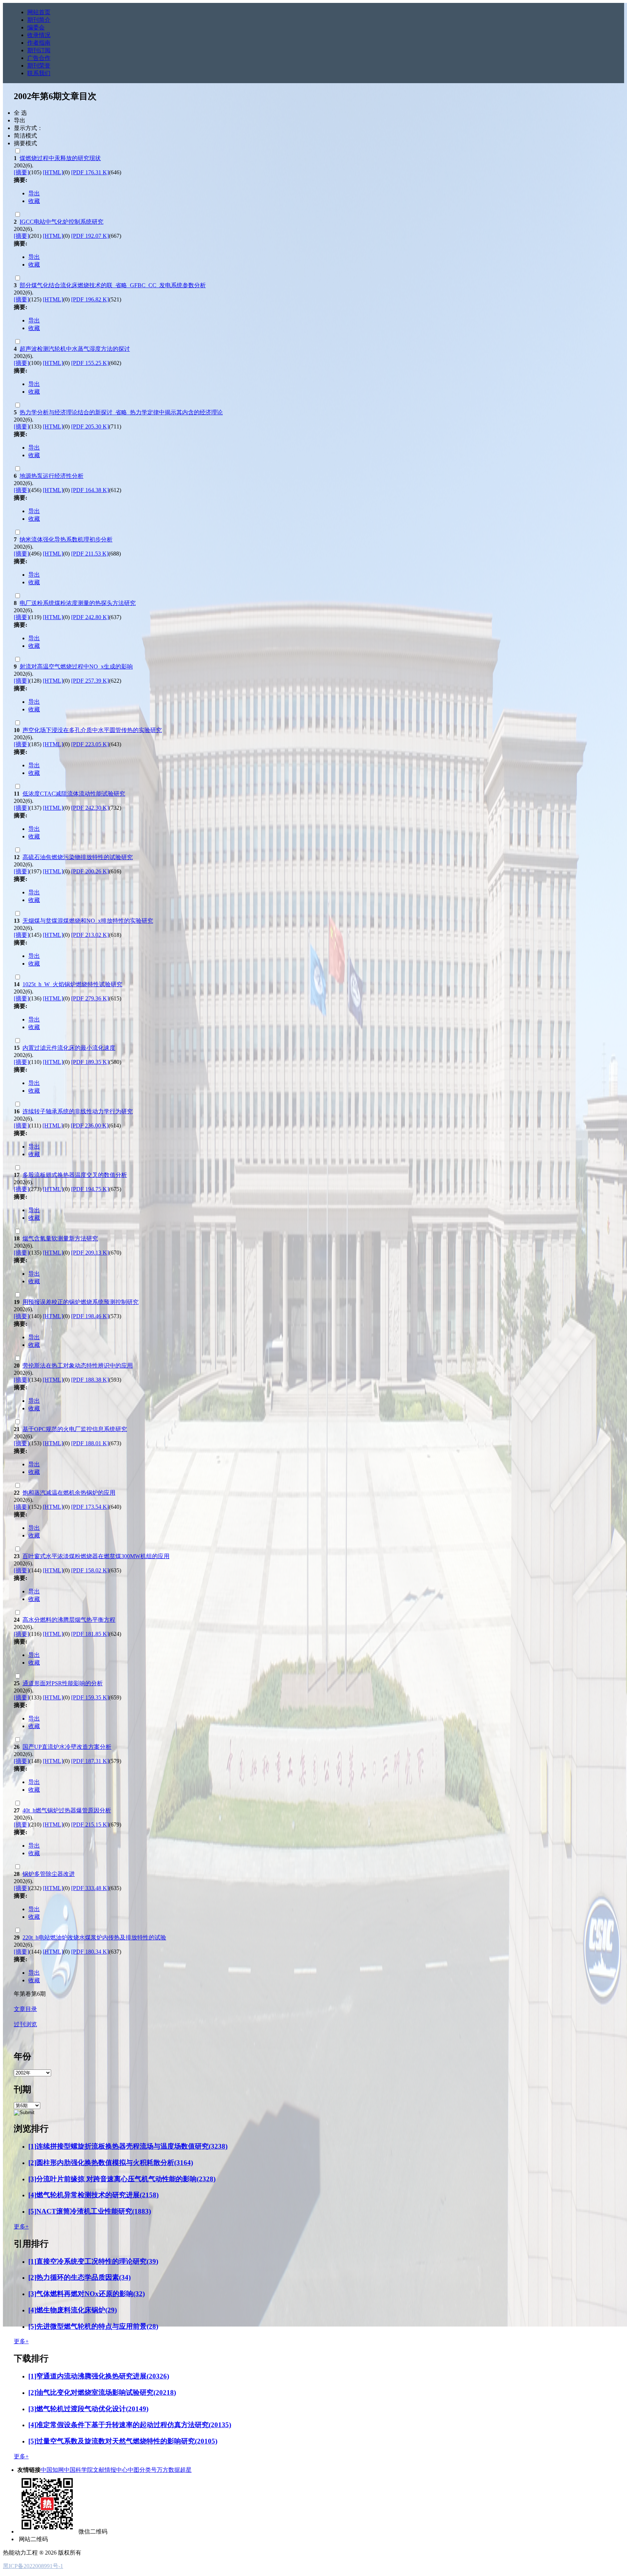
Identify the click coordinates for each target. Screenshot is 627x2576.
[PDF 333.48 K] (90, 1888)
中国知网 (52, 2470)
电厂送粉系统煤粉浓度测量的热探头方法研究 (78, 603)
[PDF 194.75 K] (90, 1189)
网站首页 (39, 12)
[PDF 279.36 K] (90, 998)
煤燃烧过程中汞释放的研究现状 (60, 158)
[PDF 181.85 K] (90, 1634)
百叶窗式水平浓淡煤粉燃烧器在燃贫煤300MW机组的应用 (96, 1556)
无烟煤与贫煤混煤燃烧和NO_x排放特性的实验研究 (88, 921)
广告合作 (39, 58)
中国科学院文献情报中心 (96, 2470)
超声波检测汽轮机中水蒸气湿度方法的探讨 (75, 349)
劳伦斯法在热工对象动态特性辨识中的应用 (78, 1366)
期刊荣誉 (39, 66)
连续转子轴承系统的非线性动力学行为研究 (78, 1111)
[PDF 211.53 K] (90, 554)
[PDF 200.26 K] (90, 871)
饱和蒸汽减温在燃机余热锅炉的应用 (69, 1493)
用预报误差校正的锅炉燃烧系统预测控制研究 (81, 1302)
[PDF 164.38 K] (90, 490)
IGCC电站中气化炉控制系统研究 (62, 222)
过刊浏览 (25, 2024)
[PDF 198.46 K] (90, 1316)
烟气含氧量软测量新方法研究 (60, 1238)
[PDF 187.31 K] (90, 1761)
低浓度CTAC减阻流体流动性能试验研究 (74, 794)
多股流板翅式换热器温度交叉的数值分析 (75, 1175)
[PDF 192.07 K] (90, 236)
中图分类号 (142, 2470)
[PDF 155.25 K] (90, 363)
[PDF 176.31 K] (90, 172)
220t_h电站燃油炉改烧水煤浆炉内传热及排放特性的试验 (94, 1937)
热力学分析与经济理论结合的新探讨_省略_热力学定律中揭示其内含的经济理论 (121, 412)
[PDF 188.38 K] (90, 1380)
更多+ (21, 2226)
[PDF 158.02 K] (90, 1570)
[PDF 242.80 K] (90, 617)
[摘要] (21, 172)
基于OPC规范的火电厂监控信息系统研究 (75, 1429)
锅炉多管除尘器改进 (49, 1874)
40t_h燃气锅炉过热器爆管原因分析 (67, 1810)
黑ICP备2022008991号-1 (33, 2566)
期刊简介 (39, 20)
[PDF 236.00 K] (90, 1126)
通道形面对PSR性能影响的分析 (63, 1683)
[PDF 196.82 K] (90, 299)
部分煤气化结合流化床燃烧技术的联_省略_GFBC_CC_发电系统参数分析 (113, 285)
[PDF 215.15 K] (90, 1825)
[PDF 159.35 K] (90, 1697)
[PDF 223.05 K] (90, 744)
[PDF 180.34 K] (90, 1952)
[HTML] (53, 172)
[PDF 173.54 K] (90, 1507)
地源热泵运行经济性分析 (52, 476)
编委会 (36, 27)
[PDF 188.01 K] (90, 1443)
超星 (186, 2470)
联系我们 (39, 73)
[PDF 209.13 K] (90, 1253)
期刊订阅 (39, 50)
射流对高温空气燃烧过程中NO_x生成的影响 (76, 667)
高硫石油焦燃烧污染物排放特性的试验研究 (78, 857)
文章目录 (25, 2009)
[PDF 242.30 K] (90, 808)
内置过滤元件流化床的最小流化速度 (69, 1048)
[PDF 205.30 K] (90, 426)
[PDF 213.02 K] (90, 935)
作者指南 (39, 43)
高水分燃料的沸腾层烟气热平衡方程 (69, 1620)
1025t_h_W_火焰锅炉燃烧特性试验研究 (72, 984)
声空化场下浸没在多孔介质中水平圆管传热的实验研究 (92, 730)
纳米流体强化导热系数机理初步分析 (66, 539)
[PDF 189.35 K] (90, 1062)
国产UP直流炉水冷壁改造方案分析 (67, 1747)
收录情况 (39, 35)
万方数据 (168, 2470)
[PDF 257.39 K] (90, 681)
